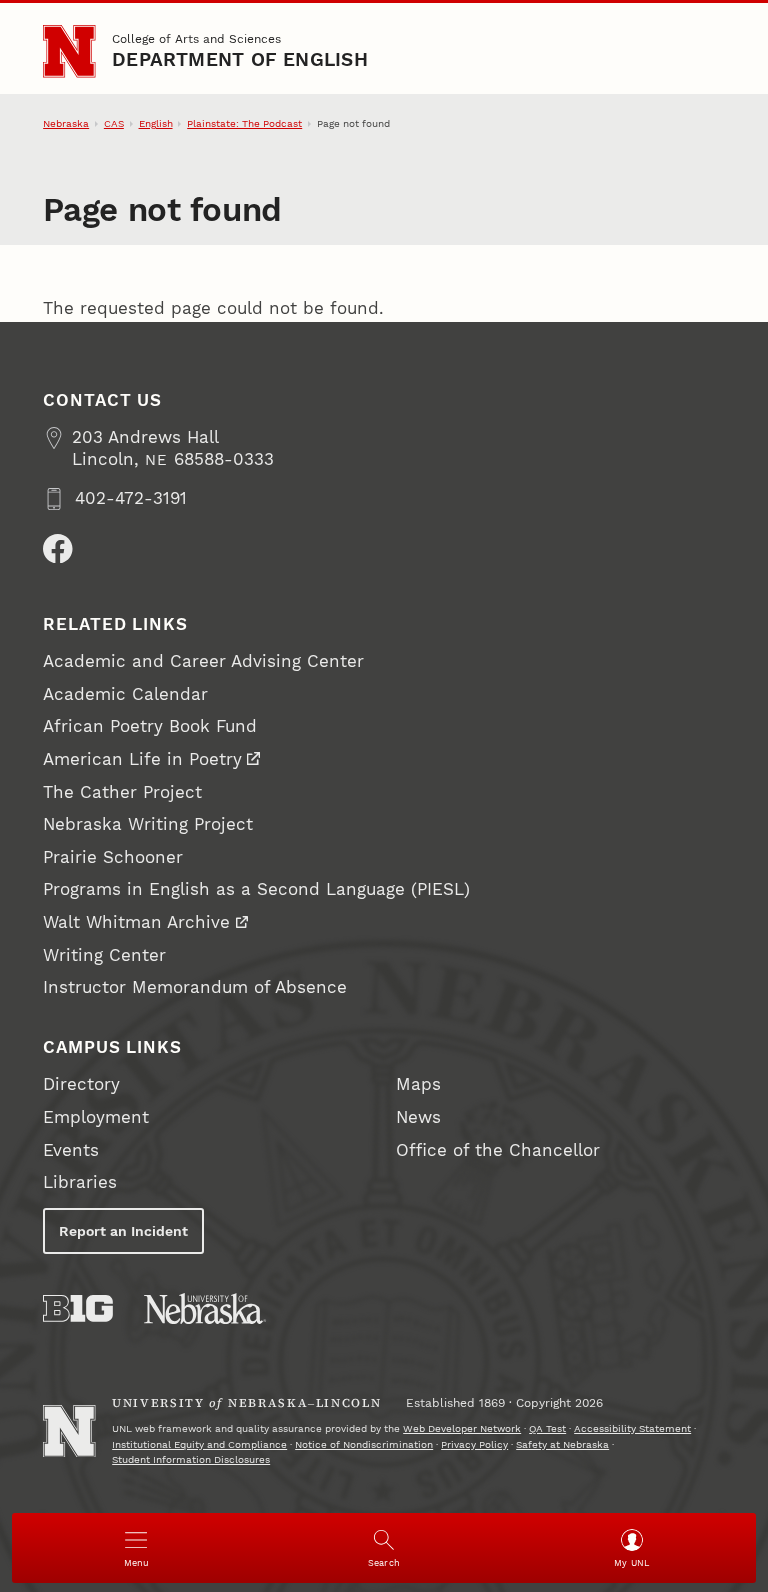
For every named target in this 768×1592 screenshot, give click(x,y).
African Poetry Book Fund (150, 726)
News (418, 1117)
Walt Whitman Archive (136, 922)
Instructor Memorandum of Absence (195, 987)
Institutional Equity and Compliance (199, 1444)
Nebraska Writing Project (148, 824)
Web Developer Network (462, 1428)
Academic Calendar (125, 694)
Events (71, 1150)
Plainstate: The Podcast (244, 123)
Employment (96, 1117)
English (156, 123)
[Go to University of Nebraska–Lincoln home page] (69, 51)
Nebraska (66, 123)
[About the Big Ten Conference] (78, 1308)
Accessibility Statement (632, 1428)
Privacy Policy (474, 1444)
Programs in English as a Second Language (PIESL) (256, 889)
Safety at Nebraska (562, 1444)
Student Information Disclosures (191, 1459)
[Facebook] (58, 549)
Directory (81, 1084)
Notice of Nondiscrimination (364, 1444)
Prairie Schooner (113, 857)
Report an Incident (123, 1231)
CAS (114, 123)
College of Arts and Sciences (196, 38)
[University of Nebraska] (205, 1308)
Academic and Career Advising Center (203, 661)
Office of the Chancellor (498, 1150)
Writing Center (104, 955)
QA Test (547, 1428)
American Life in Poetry (142, 759)
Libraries (80, 1182)
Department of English (240, 60)
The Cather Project (122, 792)
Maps (418, 1084)
